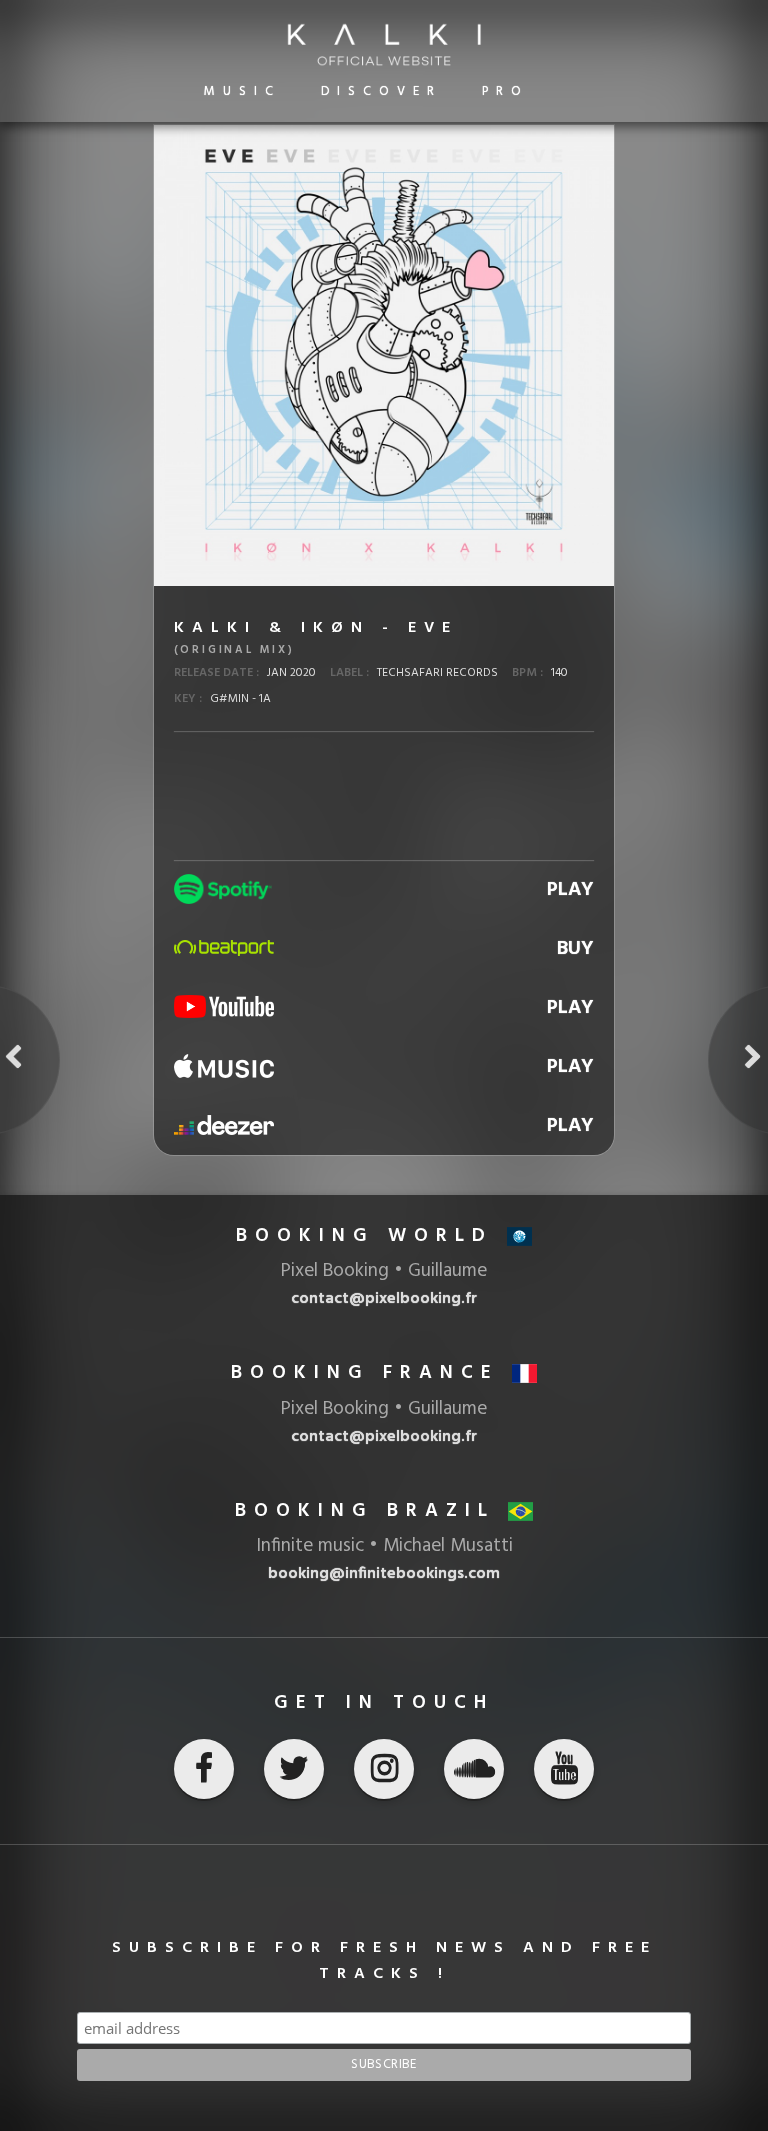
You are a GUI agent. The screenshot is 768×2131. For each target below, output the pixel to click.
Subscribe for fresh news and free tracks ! (384, 1961)
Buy (575, 949)
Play (570, 890)
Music (242, 91)
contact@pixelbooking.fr (384, 1437)
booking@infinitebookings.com (384, 1574)
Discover (381, 91)
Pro (505, 91)
